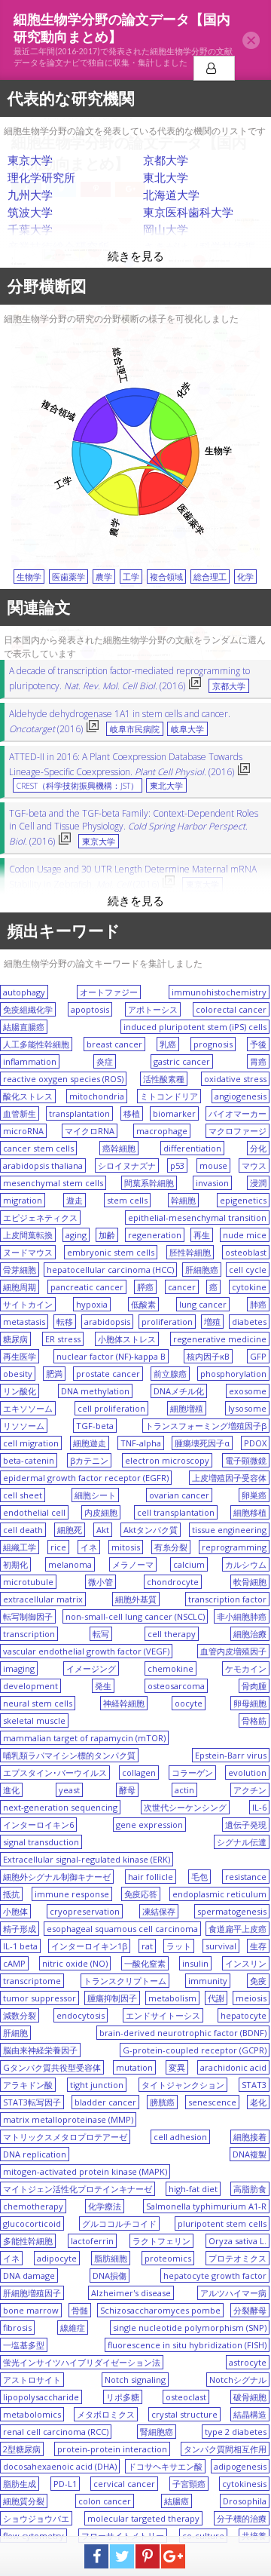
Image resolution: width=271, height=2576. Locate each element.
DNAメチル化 (179, 1391)
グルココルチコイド (119, 2223)
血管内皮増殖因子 (233, 1651)
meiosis (251, 1998)
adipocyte (57, 2258)
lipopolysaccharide (41, 2397)
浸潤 (258, 1183)
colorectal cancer (231, 1009)
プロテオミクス (238, 2258)
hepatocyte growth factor (215, 2275)
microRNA (23, 1131)
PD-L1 (65, 2484)
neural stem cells (38, 1703)
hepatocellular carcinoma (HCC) (110, 1270)
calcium (189, 1564)
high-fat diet (193, 2189)
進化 (11, 1790)
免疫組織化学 (28, 1009)
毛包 (199, 1877)
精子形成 (20, 1929)
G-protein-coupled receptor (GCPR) (195, 2050)
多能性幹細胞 (28, 2241)
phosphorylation (233, 1374)
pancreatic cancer (87, 1287)
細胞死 (70, 1530)
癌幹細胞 (119, 1148)
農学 (104, 577)
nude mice (245, 1235)
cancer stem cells (38, 1148)
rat (147, 1946)
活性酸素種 (164, 1079)
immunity (208, 1981)
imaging (19, 1668)
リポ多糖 (123, 2397)
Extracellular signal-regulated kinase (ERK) (87, 1859)
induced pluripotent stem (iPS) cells (195, 1027)
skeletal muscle (34, 1720)
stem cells (127, 1200)
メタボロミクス (106, 2414)
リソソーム (24, 1426)
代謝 (216, 1998)
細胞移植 (250, 1512)
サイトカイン (28, 1304)
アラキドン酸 (28, 2085)
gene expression (149, 1825)
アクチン (250, 1790)
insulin (195, 1963)
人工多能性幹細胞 (36, 1044)
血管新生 (20, 1113)
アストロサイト (32, 2380)
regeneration (155, 1235)
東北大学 (166, 177)
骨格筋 (254, 1720)
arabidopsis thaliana (43, 1165)
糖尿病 (15, 1339)
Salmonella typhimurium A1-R (206, 2206)
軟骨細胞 (250, 1582)
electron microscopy (167, 1460)
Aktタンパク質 (151, 1530)
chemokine (171, 1668)
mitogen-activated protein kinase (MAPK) (85, 2171)
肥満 (54, 1374)
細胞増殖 (187, 1408)
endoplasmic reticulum (219, 1894)
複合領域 (166, 577)
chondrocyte (173, 1582)
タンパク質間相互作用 (225, 2449)
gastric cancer (182, 1061)
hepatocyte (244, 2015)
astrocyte (248, 2362)
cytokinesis (244, 2484)
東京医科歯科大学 (188, 212)
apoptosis (90, 1009)
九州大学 (30, 195)
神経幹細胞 (124, 1703)
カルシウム (246, 1564)
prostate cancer (108, 1374)
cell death (23, 1530)
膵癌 (145, 1287)
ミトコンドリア (169, 1096)
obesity (18, 1374)
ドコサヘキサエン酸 (165, 2466)
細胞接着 (250, 2137)
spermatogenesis (232, 1911)
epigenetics (243, 1200)
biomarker (174, 1113)
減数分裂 (20, 2015)
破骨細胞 (250, 2397)
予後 (258, 1044)
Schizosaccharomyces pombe (160, 2310)
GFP (258, 1356)
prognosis (213, 1044)
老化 (258, 2102)
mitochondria (97, 1096)
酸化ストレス (28, 1096)
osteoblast (246, 1252)
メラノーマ (133, 1564)
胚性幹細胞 (190, 1252)
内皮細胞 (101, 1512)
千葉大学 (30, 229)
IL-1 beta (20, 1946)
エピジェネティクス (40, 1217)
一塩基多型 (24, 2345)
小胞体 (15, 1911)
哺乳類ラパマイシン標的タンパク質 (69, 1755)
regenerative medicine (220, 1339)
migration (23, 1200)
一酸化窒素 (145, 1963)
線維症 (73, 2328)
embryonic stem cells (111, 1252)
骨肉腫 (254, 1686)
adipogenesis (240, 2466)
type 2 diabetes (236, 2432)
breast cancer (114, 1044)
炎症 (105, 1061)
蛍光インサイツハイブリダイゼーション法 (82, 2362)
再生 (202, 1235)
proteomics (168, 2258)
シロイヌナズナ (127, 1165)
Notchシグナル (238, 2380)
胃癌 (258, 1061)
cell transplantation (176, 1512)
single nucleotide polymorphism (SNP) (190, 2328)
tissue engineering (229, 1530)
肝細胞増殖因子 (32, 2293)
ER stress (63, 1339)
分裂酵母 (250, 2310)
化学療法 (105, 2206)
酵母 (127, 1790)
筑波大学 (30, 212)
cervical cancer (124, 2484)
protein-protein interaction (112, 2449)
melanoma (70, 1564)
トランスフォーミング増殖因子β (206, 1426)
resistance (246, 1877)
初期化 (15, 1564)
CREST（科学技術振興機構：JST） (78, 786)
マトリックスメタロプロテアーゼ (65, 2137)
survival (221, 1946)
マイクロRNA (90, 1131)
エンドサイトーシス (163, 2015)
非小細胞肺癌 (242, 1616)
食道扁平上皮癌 (238, 1929)
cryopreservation (85, 1911)
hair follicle (151, 1877)
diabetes (249, 1322)
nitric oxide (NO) (75, 1963)
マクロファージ (238, 1131)
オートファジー (109, 992)
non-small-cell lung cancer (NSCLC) (135, 1616)
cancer (182, 1287)
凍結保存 (159, 1911)
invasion (212, 1183)
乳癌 (168, 1044)
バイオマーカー (238, 1113)
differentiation (192, 1148)
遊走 (75, 1200)
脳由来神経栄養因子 (40, 2050)
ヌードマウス (28, 1252)
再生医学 (20, 1356)
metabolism (172, 1998)
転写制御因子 (28, 1616)
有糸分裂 (171, 1547)
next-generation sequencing (60, 1807)
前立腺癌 (170, 1374)
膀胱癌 (162, 2102)
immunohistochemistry (219, 992)
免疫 (258, 1981)
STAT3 (254, 2085)
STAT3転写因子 (32, 2102)
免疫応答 (141, 1894)
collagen (139, 1773)
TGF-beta (95, 1426)
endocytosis (81, 2015)
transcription (29, 1634)
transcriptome (32, 1981)
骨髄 (80, 2310)
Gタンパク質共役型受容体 (52, 2067)
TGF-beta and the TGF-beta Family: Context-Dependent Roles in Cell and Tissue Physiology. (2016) (134, 827)
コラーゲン (192, 1773)
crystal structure (184, 2414)
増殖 (212, 1322)
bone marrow (31, 2310)
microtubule (28, 1582)
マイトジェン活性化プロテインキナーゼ (78, 2189)
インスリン (246, 1963)
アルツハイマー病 (233, 2293)
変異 (177, 2067)
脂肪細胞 (111, 2258)
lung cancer (203, 1304)
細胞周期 (20, 1287)
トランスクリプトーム (125, 1981)
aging (76, 1235)
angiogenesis (241, 1096)
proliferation (167, 1322)
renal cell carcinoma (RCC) (56, 2432)
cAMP (14, 1963)
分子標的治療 (242, 2518)
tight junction (97, 2085)
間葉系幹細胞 (149, 1183)
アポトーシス (153, 1009)
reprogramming (234, 1547)
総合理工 (210, 577)
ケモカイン (246, 1668)
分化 (258, 1148)
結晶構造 (250, 2414)
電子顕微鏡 (246, 1460)
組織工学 (20, 1547)
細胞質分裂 (24, 2501)
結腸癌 (177, 2501)
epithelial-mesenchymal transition (197, 1217)
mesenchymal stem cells (53, 1183)
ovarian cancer (179, 1495)
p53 (177, 1165)
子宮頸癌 (189, 2484)
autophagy (24, 992)
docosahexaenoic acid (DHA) (60, 2466)
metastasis (24, 1322)
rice (58, 1547)
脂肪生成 (20, 2484)
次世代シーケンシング (185, 1807)
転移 (65, 1322)
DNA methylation (95, 1391)
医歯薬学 (69, 577)
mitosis (126, 1547)
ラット (179, 1946)
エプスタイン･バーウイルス (55, 1773)
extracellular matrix (43, 1599)
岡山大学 (166, 229)
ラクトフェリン (161, 2241)
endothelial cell (34, 1512)
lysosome (247, 1408)
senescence (212, 2102)
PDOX (255, 1443)
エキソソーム (28, 1408)
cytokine (249, 1287)
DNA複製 (250, 2154)
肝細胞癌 (202, 1270)
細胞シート (95, 1495)
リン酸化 (20, 1391)
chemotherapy (33, 2206)
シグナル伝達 (242, 1842)
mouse (213, 1165)
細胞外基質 (136, 1599)
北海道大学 (171, 195)
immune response (72, 1894)
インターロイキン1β (89, 1946)
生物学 (29, 577)
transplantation (79, 1113)
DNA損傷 (110, 2275)
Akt (103, 1530)
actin (184, 1790)
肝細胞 (15, 2033)
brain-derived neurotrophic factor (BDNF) (183, 2033)
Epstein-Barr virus (231, 1755)
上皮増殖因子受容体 (229, 1478)
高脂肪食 (250, 2189)
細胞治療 (250, 1634)
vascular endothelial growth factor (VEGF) (86, 1651)
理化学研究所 (41, 177)
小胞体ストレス (127, 1339)
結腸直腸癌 (24, 1027)
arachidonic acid (233, 2067)
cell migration (31, 1443)
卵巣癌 (254, 1495)
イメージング (91, 1668)
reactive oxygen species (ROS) (63, 1079)
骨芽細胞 (20, 1270)
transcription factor (227, 1599)
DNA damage (29, 2275)
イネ (89, 1547)
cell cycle (248, 1270)
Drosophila (245, 2501)
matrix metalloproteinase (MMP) (68, 2119)
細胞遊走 (90, 1443)
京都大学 (166, 160)
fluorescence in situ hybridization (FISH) (187, 2345)
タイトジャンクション (183, 2085)
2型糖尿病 (22, 2449)
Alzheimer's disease (131, 2293)
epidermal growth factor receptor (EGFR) (86, 1478)
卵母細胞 (250, 1703)
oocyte (189, 1703)
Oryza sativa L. (238, 2241)
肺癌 (258, 1304)
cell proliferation (111, 1408)
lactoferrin (92, 2241)
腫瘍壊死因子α (202, 1443)
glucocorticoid (32, 2223)
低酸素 (143, 1304)
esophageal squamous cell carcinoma (122, 1929)
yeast (69, 1790)
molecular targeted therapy (143, 2518)
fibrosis (17, 2328)
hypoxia (92, 1304)
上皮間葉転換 (28, 1235)
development (30, 1686)
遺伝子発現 (246, 1825)
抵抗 (11, 1894)
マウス (254, 1165)
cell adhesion (180, 2137)
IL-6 (259, 1807)
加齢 (107, 1235)
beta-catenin (29, 1460)
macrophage (162, 1131)
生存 (258, 1946)
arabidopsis (107, 1322)
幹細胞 (183, 1200)
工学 (131, 577)
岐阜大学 (187, 729)
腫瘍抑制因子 (112, 1998)
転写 (101, 1634)
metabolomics (32, 2414)
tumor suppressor (40, 1998)
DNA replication (35, 2154)
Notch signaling (135, 2380)
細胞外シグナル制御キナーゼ (57, 1877)
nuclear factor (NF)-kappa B (111, 1356)
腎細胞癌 (157, 2432)
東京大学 (30, 160)
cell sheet (23, 1495)
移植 (132, 1113)
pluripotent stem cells (222, 2223)
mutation (134, 2067)
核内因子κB (208, 1356)
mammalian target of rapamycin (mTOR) (84, 1738)
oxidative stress (235, 1079)
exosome (248, 1391)
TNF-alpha (141, 1443)
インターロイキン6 (38, 1825)
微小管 (100, 1582)
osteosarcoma (176, 1686)
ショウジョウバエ (36, 2518)
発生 (103, 1686)
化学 (245, 577)
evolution (247, 1773)
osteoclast (186, 2397)
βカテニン (89, 1460)
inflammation (30, 1061)
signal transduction (41, 1842)
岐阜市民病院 (135, 729)
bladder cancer (105, 2102)
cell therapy (172, 1634)
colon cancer (105, 2501)
